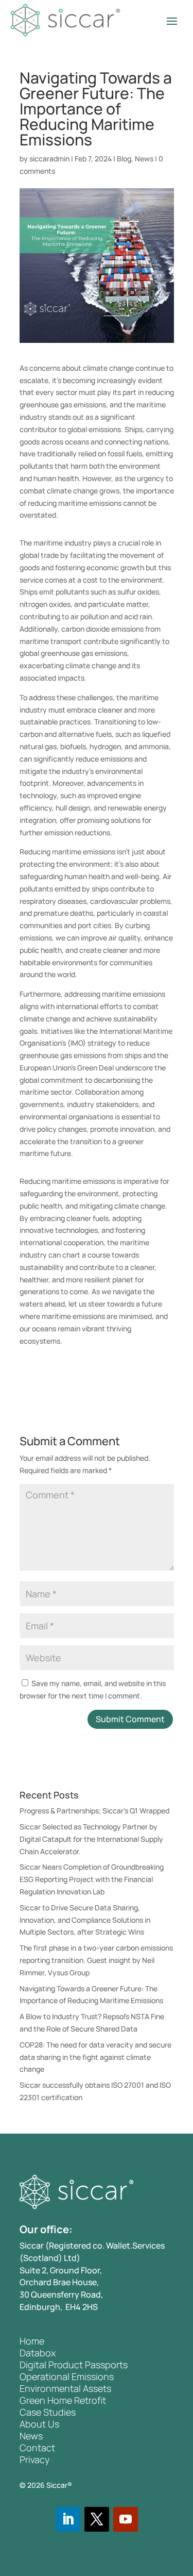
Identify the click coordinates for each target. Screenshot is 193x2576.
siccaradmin (49, 159)
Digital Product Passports (74, 2365)
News (144, 159)
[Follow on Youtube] (126, 2519)
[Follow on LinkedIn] (68, 2519)
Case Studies (48, 2412)
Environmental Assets (65, 2388)
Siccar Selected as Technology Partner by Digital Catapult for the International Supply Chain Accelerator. (91, 1839)
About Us (39, 2424)
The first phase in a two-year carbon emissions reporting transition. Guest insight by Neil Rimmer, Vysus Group (96, 1960)
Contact (37, 2448)
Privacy (34, 2459)
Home (32, 2341)
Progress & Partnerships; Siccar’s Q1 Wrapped (94, 1811)
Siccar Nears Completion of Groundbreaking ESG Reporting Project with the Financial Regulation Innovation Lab (92, 1879)
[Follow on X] (97, 2519)
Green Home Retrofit (63, 2400)
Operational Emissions (67, 2376)
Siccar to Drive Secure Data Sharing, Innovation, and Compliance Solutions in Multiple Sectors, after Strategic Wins (85, 1920)
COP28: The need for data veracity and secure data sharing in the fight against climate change (95, 2057)
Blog (124, 159)
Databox (38, 2353)
